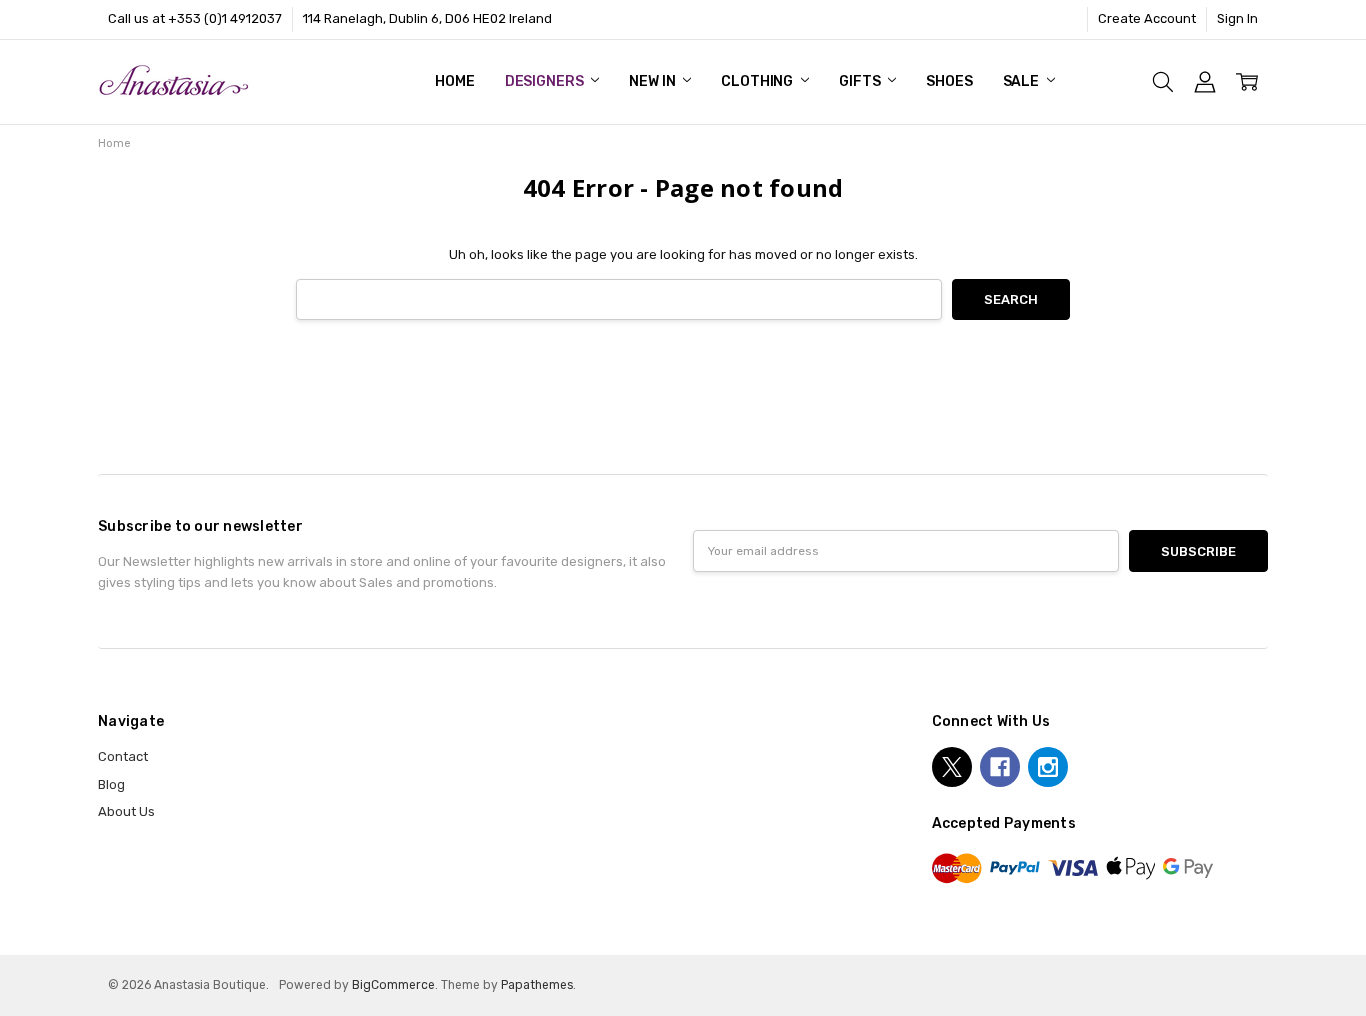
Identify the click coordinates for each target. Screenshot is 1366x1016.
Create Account (1147, 18)
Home (454, 81)
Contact (123, 756)
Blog (111, 784)
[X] (952, 767)
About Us (126, 811)
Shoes (949, 81)
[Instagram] (1048, 767)
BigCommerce (393, 985)
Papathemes (537, 985)
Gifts (861, 81)
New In (653, 81)
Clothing (758, 81)
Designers (546, 81)
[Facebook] (1000, 767)
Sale (1022, 81)
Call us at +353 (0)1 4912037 (195, 18)
